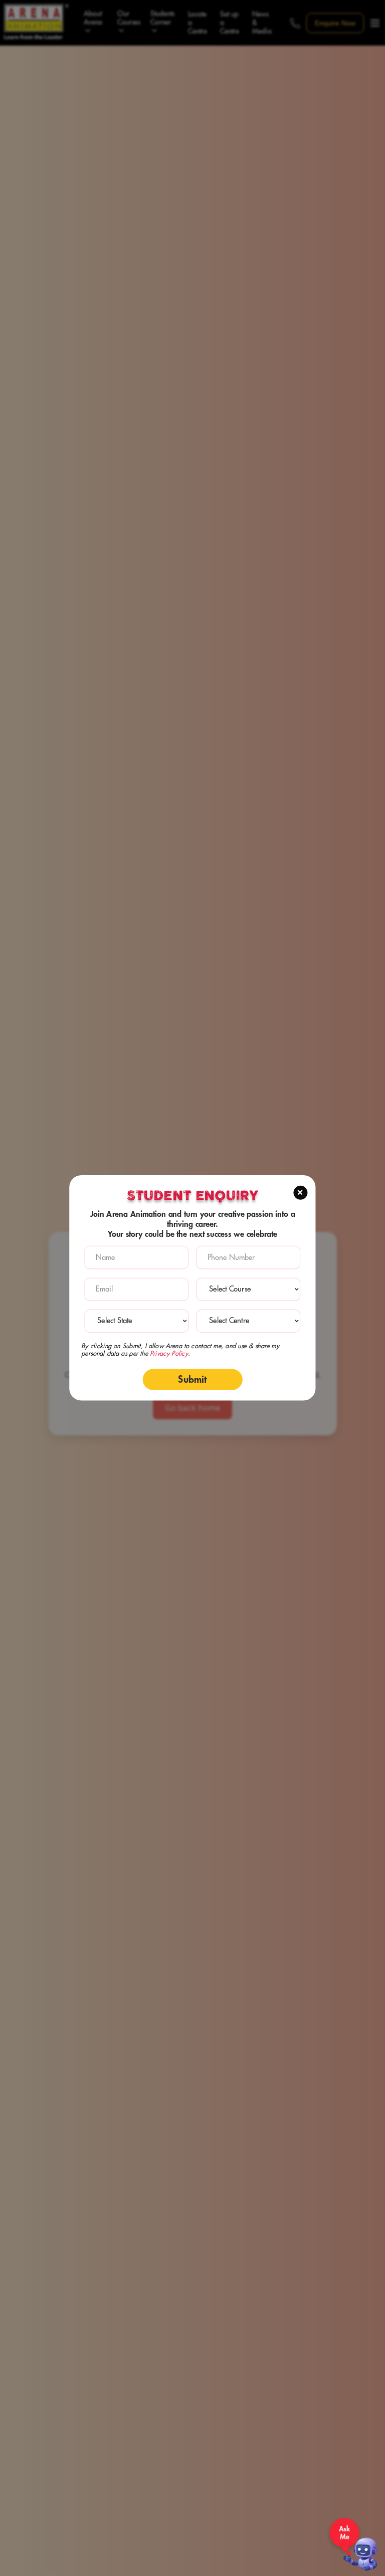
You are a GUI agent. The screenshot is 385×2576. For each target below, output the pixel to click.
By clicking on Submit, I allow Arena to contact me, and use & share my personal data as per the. (180, 1350)
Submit (192, 1379)
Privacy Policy (169, 1354)
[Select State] (137, 1321)
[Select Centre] (248, 1321)
